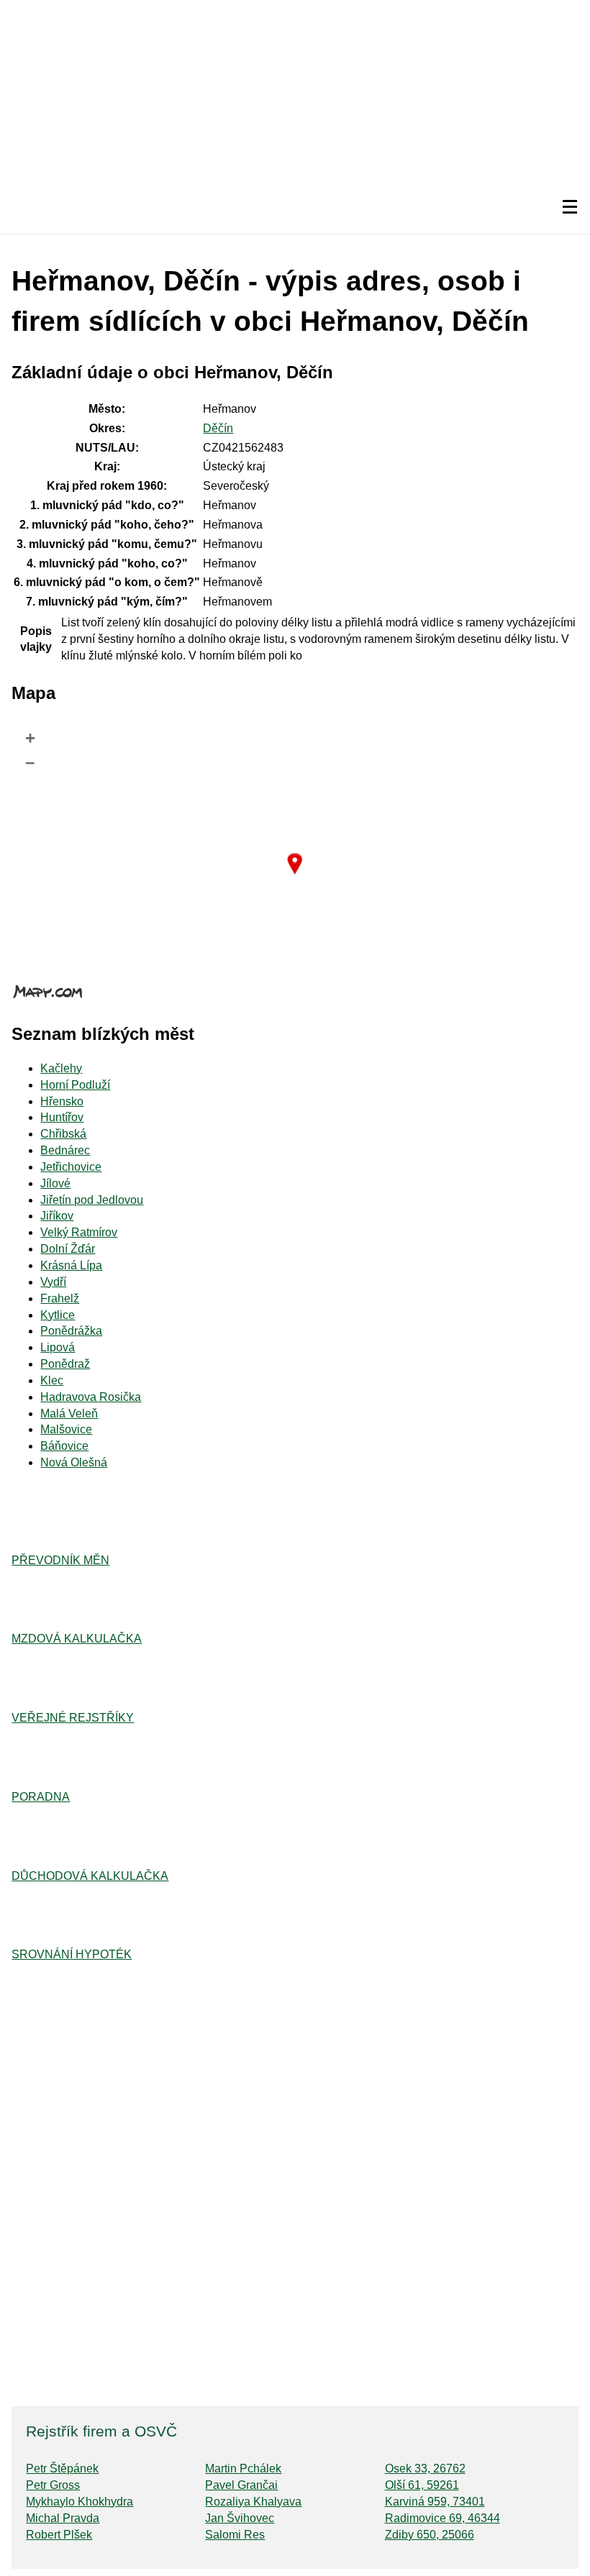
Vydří (53, 1282)
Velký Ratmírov (79, 1232)
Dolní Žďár (68, 1249)
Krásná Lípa (71, 1265)
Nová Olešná (74, 1462)
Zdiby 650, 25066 (430, 2535)
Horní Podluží (75, 1085)
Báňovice (64, 1446)
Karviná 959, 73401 (435, 2502)
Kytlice (58, 1315)
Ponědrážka (71, 1331)
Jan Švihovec (240, 2518)
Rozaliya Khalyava (253, 2502)
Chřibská (63, 1134)
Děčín (218, 428)
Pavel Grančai (241, 2485)
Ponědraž (65, 1364)
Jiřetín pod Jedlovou (92, 1200)
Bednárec (65, 1150)
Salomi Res (235, 2535)
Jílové (55, 1183)
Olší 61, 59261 (422, 2485)
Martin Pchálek (243, 2468)
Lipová (58, 1347)
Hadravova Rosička (91, 1397)
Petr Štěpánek (62, 2468)
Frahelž (60, 1298)
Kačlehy (61, 1068)
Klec (52, 1380)
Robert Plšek (59, 2535)
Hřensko (62, 1101)
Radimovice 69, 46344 (442, 2518)
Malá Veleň (69, 1413)
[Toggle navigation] (570, 207)
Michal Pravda (63, 2518)
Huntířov (62, 1117)
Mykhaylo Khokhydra (80, 2502)
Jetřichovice (71, 1167)
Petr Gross (53, 2485)
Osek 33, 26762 (425, 2468)
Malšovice (66, 1429)
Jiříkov (57, 1216)
